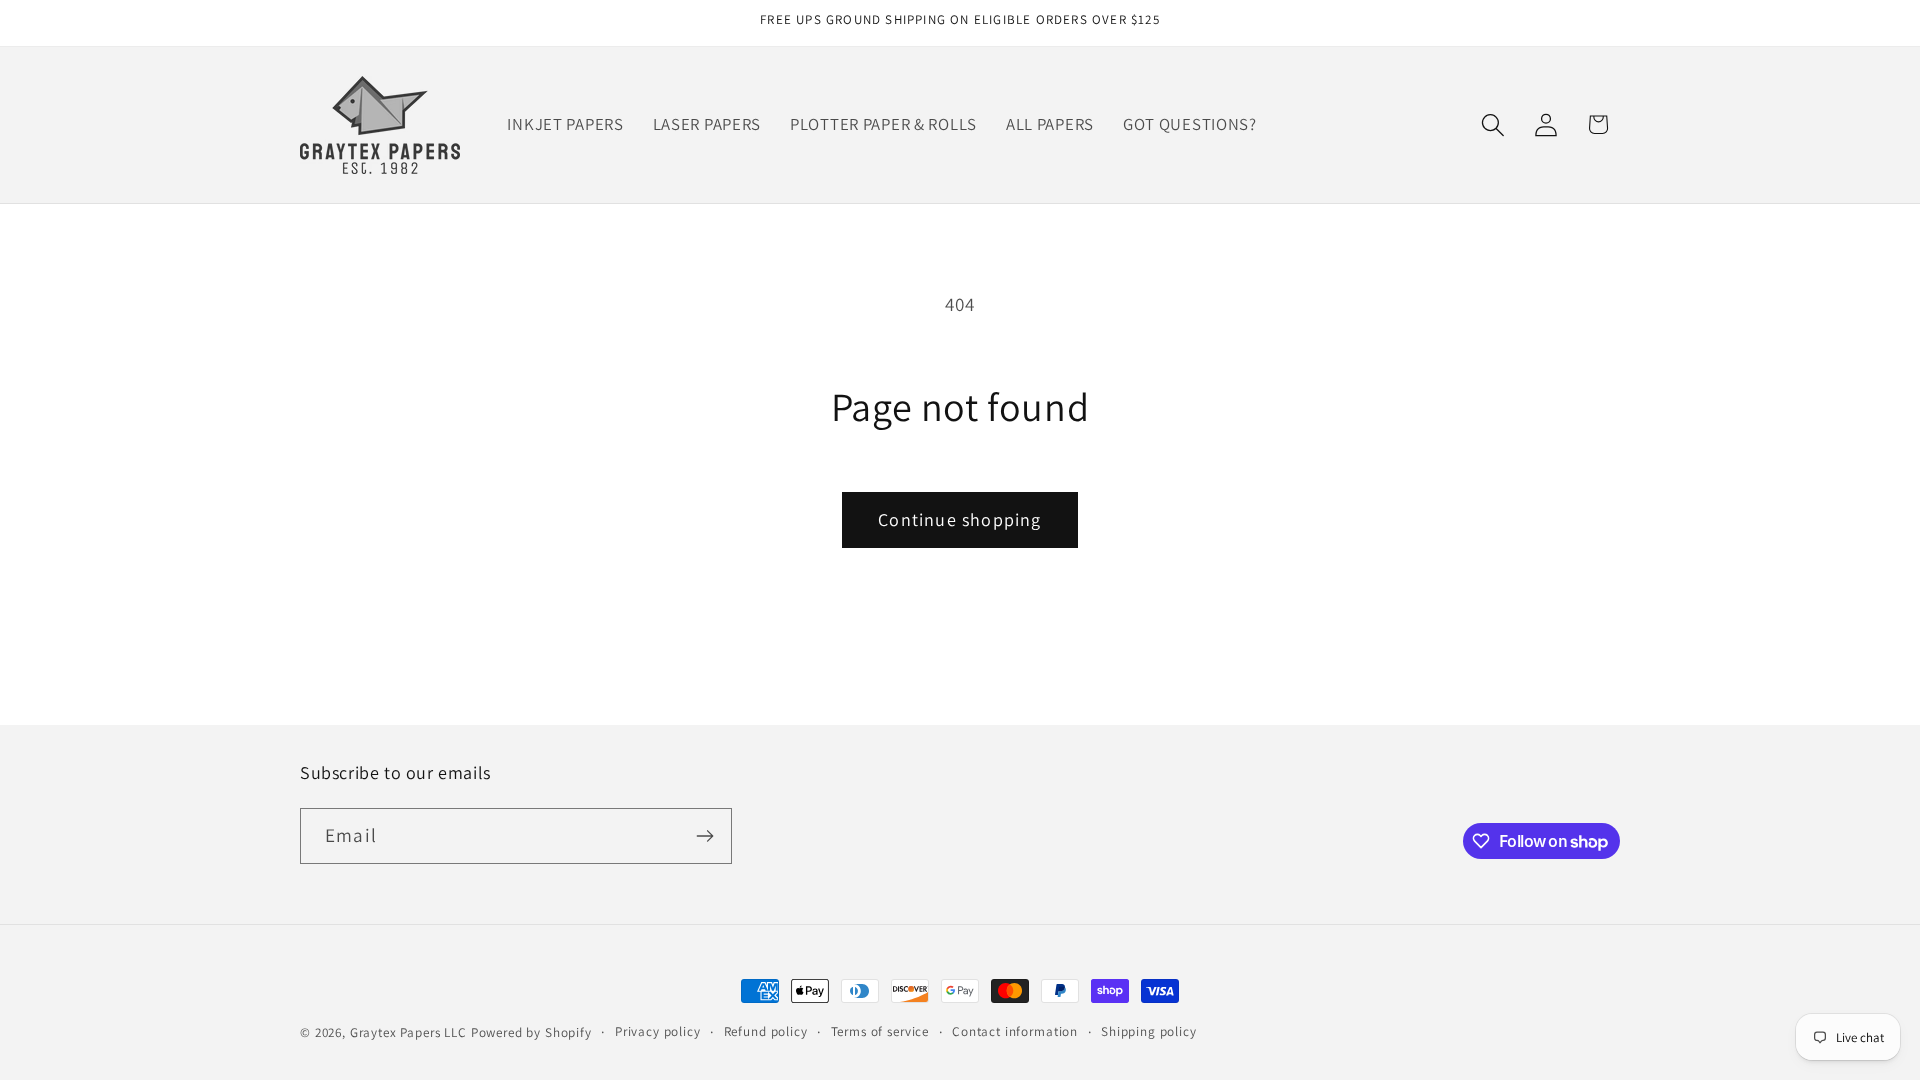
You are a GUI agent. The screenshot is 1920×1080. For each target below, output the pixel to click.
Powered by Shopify (531, 1032)
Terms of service (880, 1031)
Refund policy (766, 1031)
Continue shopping (959, 519)
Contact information (1015, 1031)
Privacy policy (658, 1031)
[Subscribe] (704, 836)
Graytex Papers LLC (408, 1032)
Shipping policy (1149, 1031)
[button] (1492, 124)
